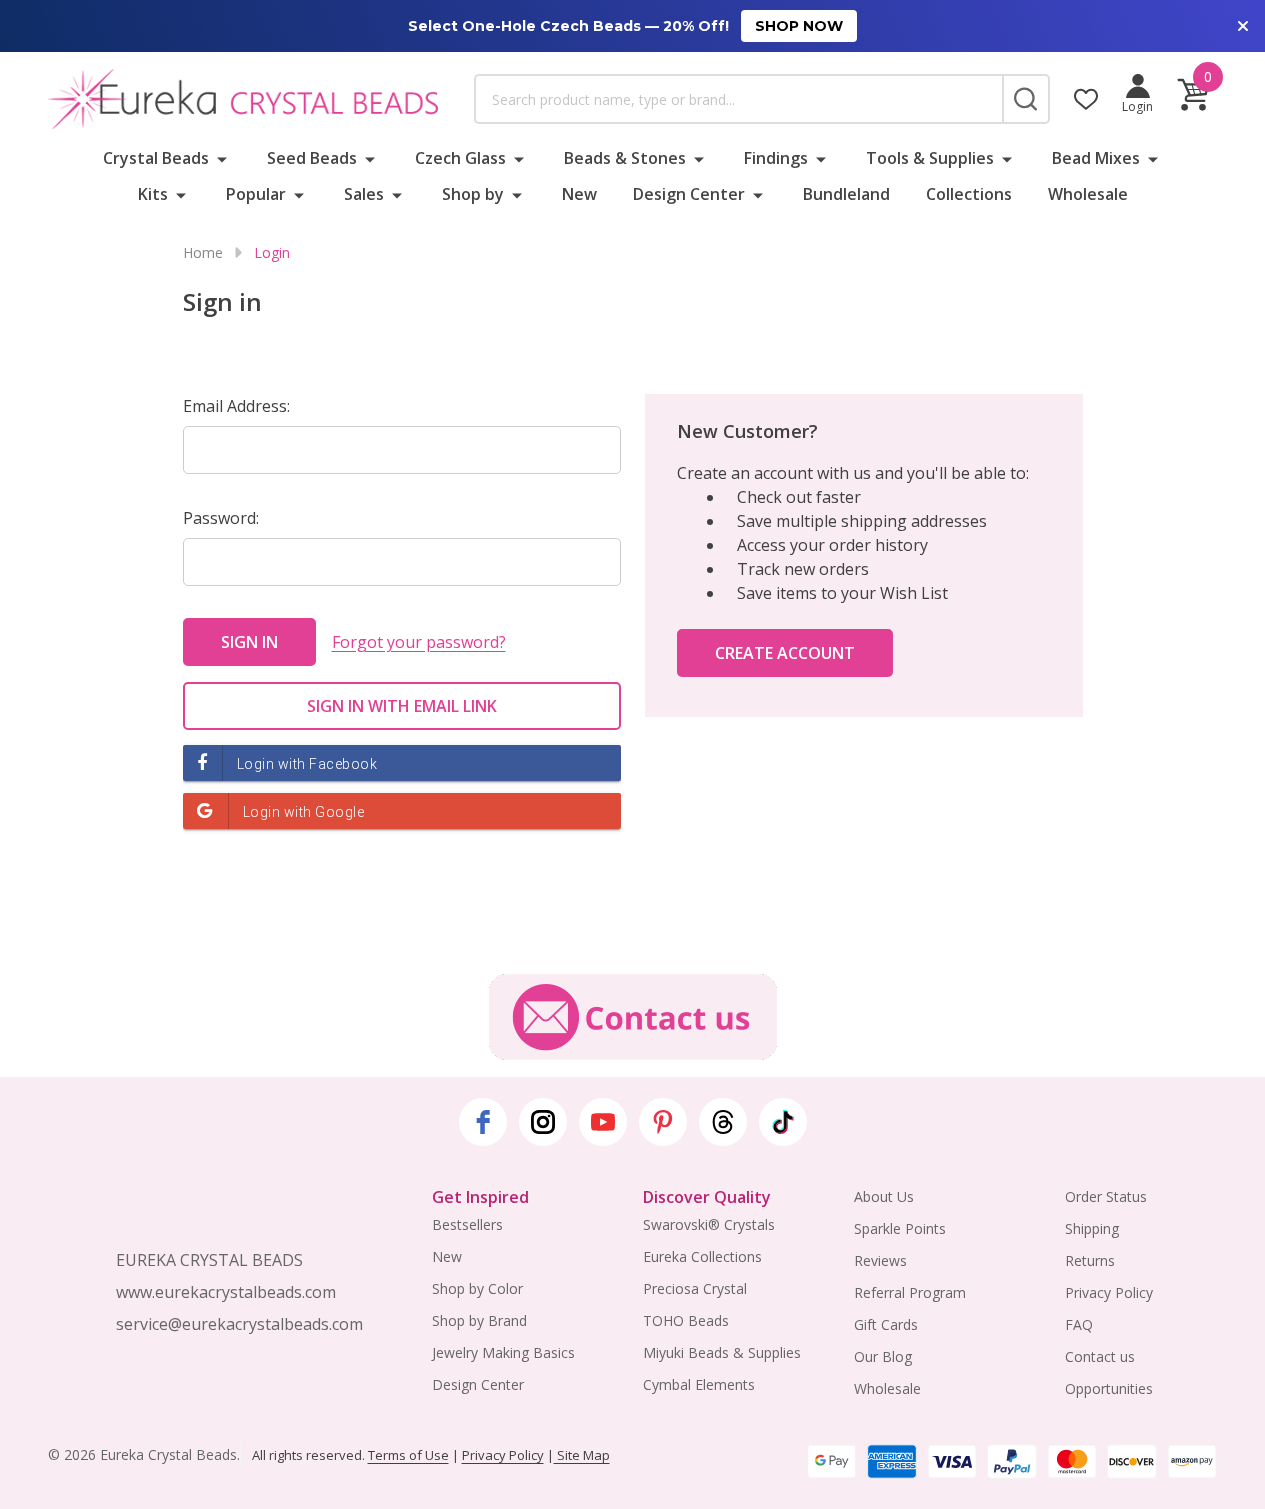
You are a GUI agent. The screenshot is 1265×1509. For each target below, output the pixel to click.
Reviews (880, 1260)
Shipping (1092, 1228)
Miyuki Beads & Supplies (722, 1352)
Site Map (582, 1455)
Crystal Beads (156, 158)
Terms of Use (408, 1455)
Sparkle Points (900, 1228)
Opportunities (1109, 1388)
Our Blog (883, 1356)
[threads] (723, 1122)
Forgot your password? (419, 642)
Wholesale (1088, 194)
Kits (153, 194)
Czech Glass (460, 158)
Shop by (473, 194)
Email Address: (236, 406)
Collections (969, 194)
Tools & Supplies (930, 158)
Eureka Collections (702, 1256)
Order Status (1106, 1196)
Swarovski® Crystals (709, 1224)
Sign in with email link (402, 706)
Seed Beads (312, 158)
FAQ (1079, 1324)
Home (203, 252)
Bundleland (846, 194)
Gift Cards (886, 1324)
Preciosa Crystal (695, 1288)
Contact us (1100, 1356)
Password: (221, 518)
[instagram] (543, 1122)
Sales (364, 194)
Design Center (689, 194)
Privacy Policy (1109, 1292)
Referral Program (910, 1292)
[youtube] (603, 1122)
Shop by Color (477, 1288)
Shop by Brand (479, 1320)
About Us (884, 1196)
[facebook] (483, 1122)
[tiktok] (783, 1122)
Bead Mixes (1096, 158)
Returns (1090, 1260)
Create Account (785, 653)
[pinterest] (663, 1122)
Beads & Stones (625, 158)
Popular (256, 194)
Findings (776, 158)
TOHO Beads (686, 1320)
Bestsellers (467, 1224)
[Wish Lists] (1086, 99)
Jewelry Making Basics (503, 1352)
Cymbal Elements (699, 1384)
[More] (222, 158)
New (579, 194)
